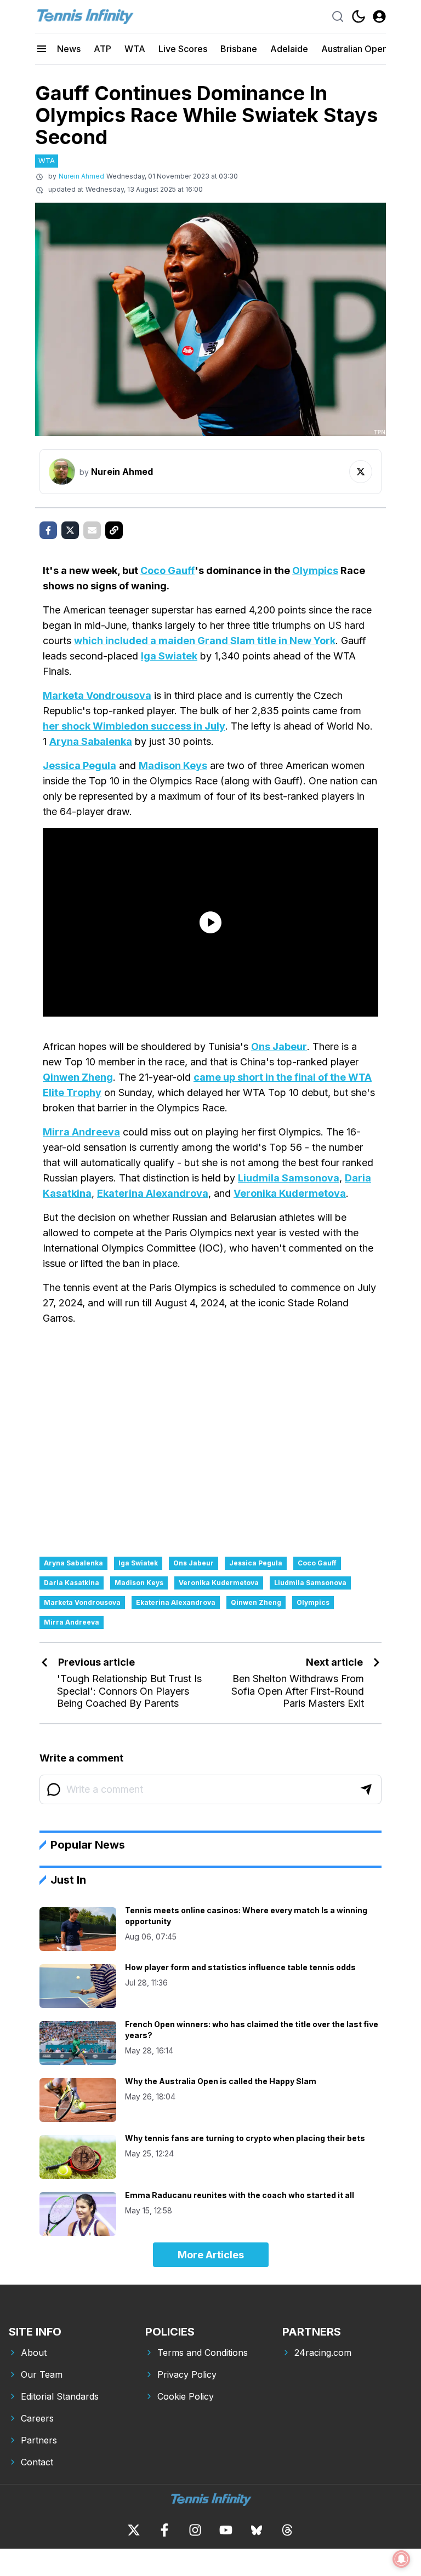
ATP (103, 49)
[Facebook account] (164, 2530)
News (69, 49)
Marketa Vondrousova (97, 695)
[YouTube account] (226, 2530)
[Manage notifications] (401, 2559)
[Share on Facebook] (48, 530)
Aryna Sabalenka (91, 741)
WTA (135, 49)
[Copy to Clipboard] (114, 530)
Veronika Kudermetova (290, 1193)
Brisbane (239, 49)
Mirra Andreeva (81, 1132)
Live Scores (183, 49)
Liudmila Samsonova (289, 1178)
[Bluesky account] (257, 2530)
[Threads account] (287, 2530)
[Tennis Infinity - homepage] (84, 16)
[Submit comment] (366, 1789)
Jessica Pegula (79, 765)
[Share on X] (70, 530)
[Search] (338, 16)
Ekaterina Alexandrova (153, 1193)
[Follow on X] (361, 472)
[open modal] (379, 16)
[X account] (134, 2530)
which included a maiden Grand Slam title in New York (205, 641)
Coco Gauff (167, 570)
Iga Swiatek (169, 656)
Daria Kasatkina (72, 1583)
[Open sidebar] (42, 49)
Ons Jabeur (279, 1046)
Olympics (315, 570)
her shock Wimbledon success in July (134, 726)
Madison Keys (173, 765)
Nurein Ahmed (81, 176)
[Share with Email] (92, 530)
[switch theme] (359, 16)
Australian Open (354, 49)
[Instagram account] (195, 2530)
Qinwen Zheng (78, 1077)
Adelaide (289, 49)
